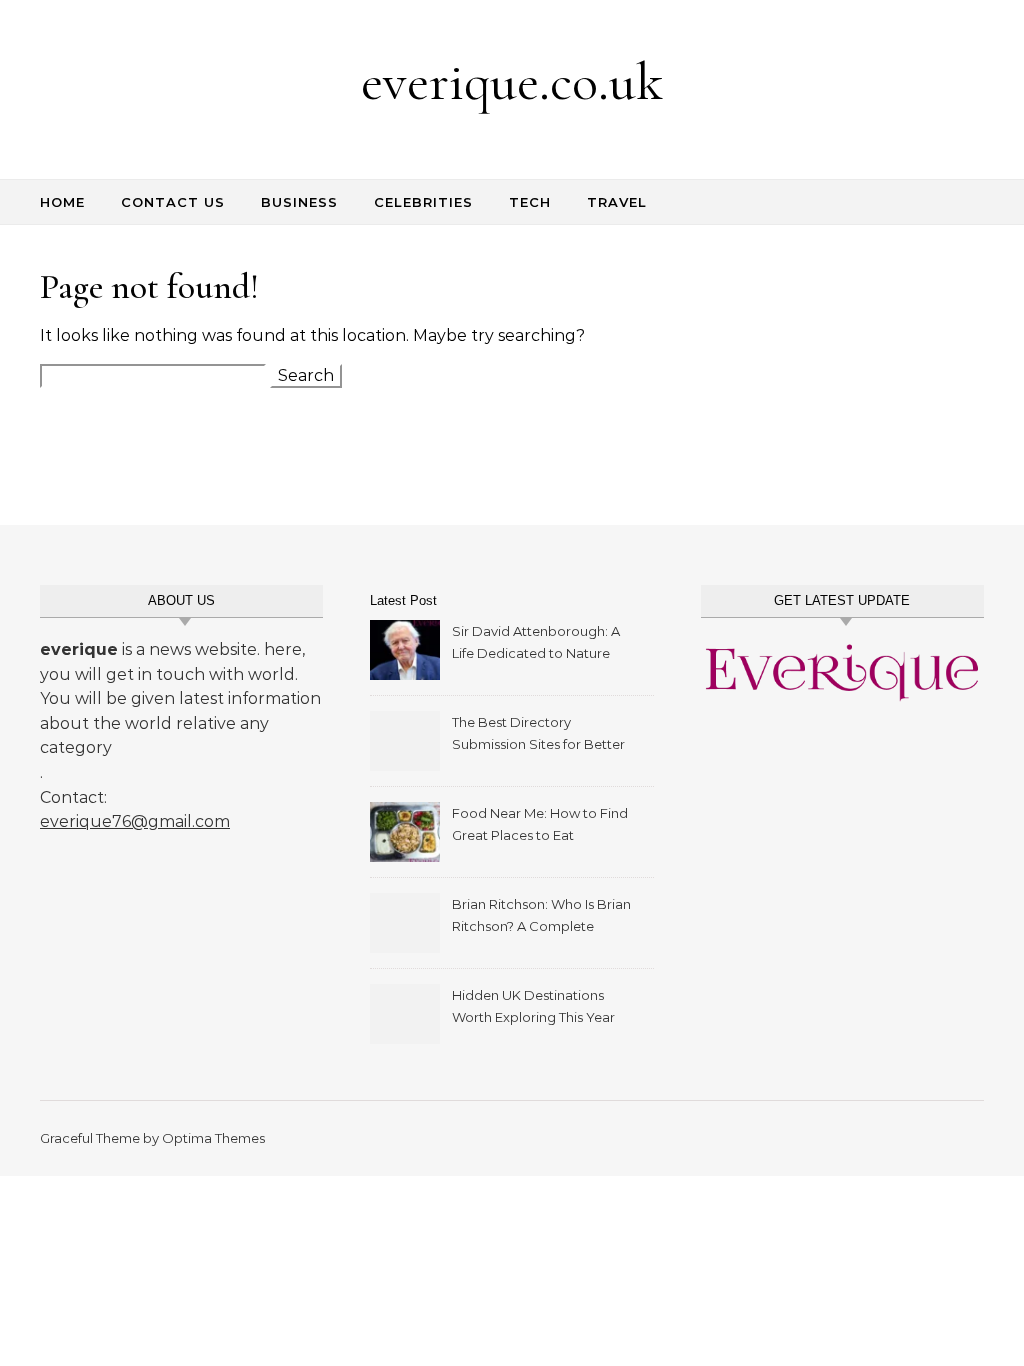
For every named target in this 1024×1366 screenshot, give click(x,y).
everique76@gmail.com (135, 821)
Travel (617, 202)
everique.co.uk (512, 81)
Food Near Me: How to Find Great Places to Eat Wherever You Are (540, 826)
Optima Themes (213, 1138)
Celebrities (423, 202)
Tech (530, 202)
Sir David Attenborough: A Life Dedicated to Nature (536, 642)
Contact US (173, 202)
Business (299, 202)
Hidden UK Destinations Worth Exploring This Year (533, 1006)
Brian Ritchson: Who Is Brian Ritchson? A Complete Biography (541, 917)
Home (62, 202)
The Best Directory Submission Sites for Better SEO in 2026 (538, 735)
